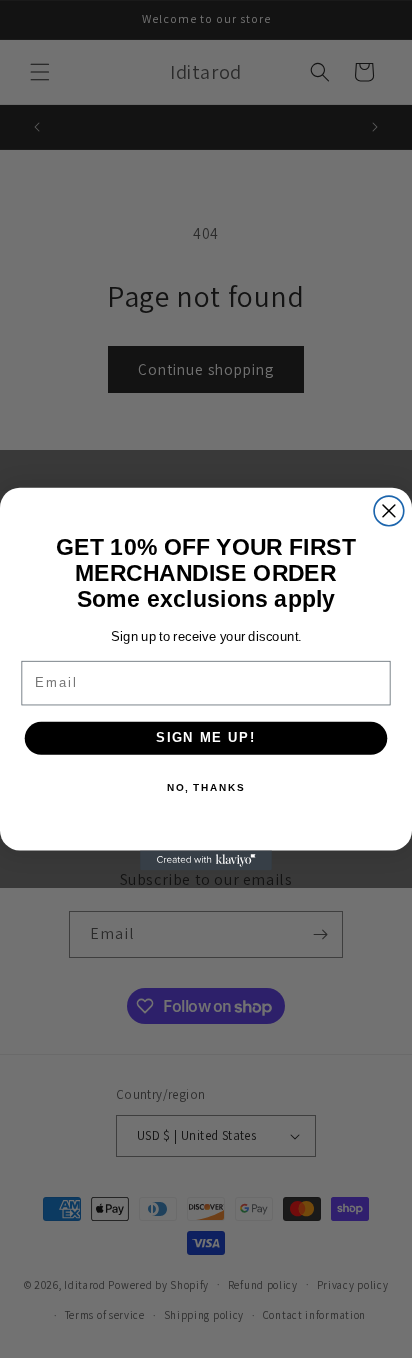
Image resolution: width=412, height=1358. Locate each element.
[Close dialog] (389, 511)
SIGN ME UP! (206, 738)
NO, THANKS (206, 788)
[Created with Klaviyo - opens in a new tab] (206, 860)
